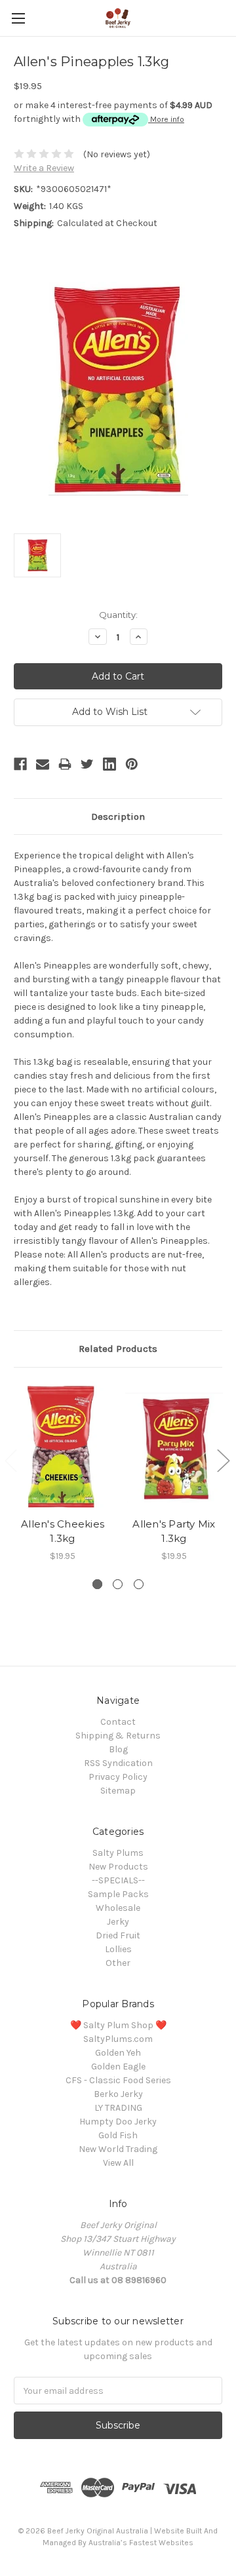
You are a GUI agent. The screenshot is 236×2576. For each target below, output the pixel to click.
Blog (118, 1749)
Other (118, 1963)
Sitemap (118, 1791)
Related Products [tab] (118, 1349)
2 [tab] (118, 1584)
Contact (118, 1722)
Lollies (118, 1949)
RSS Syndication (118, 1763)
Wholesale (118, 1908)
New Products (118, 1867)
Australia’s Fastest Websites (141, 2543)
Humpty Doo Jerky (118, 2122)
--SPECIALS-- (118, 1880)
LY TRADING (118, 2108)
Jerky (118, 1922)
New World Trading (118, 2149)
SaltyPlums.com (118, 2039)
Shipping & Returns (118, 1736)
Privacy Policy (118, 1777)
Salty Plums (118, 1853)
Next (223, 1460)
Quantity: (118, 615)
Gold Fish (118, 2135)
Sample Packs (118, 1894)
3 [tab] (139, 1584)
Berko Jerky (118, 2094)
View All (118, 2163)
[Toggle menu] (18, 18)
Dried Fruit (118, 1935)
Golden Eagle (118, 2067)
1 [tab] (97, 1584)
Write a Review (44, 168)
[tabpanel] (63, 1472)
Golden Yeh (118, 2053)
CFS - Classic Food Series (118, 2080)
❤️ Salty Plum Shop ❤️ (118, 2025)
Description (118, 817)
